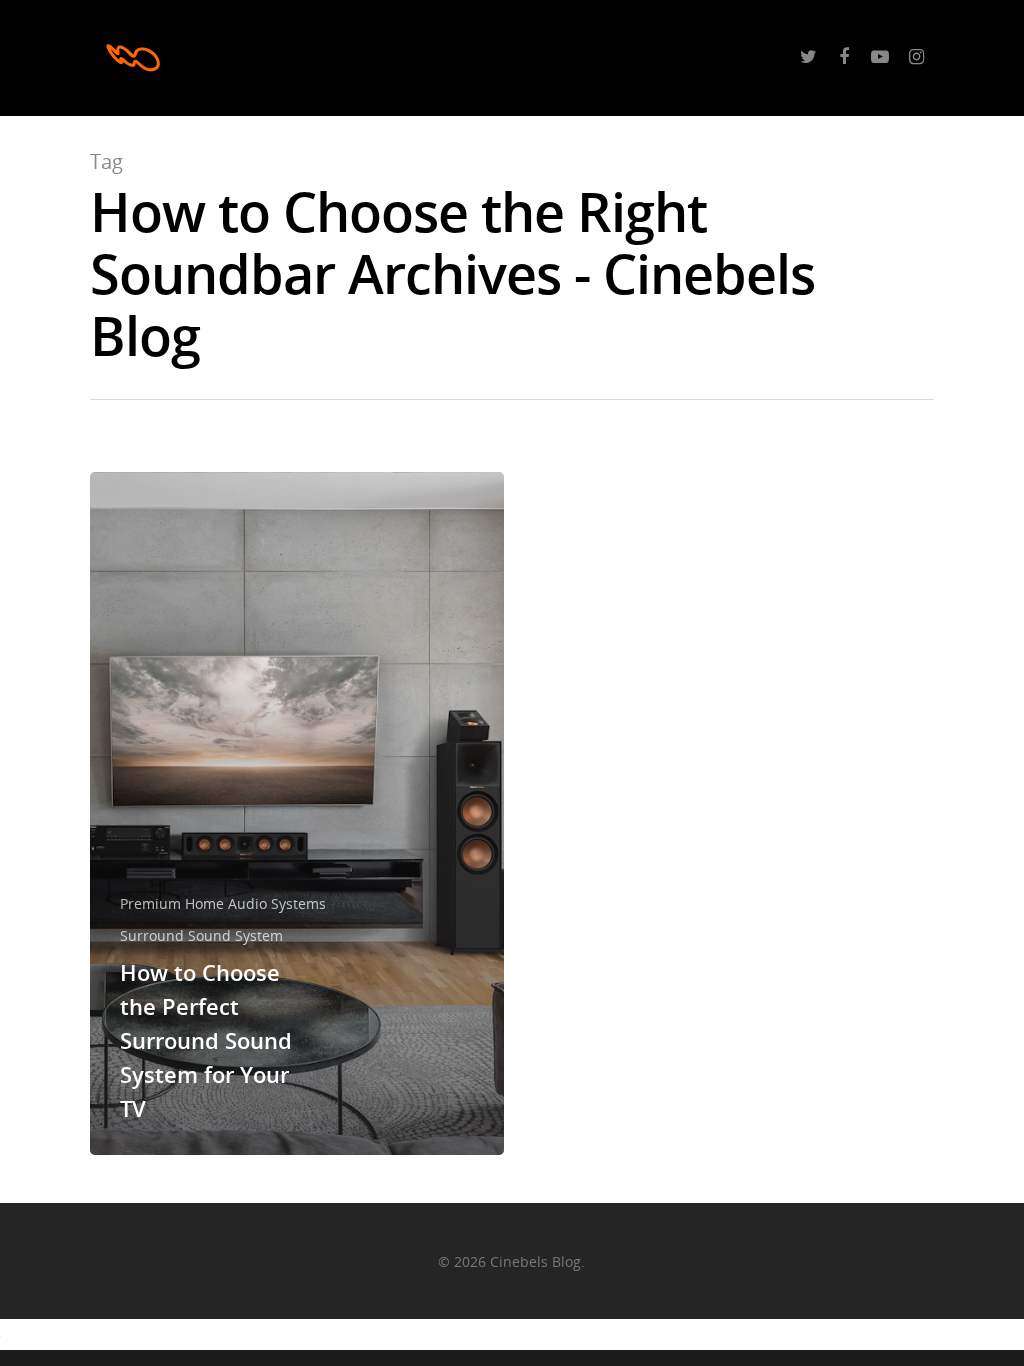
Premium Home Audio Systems (223, 903)
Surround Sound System (201, 935)
